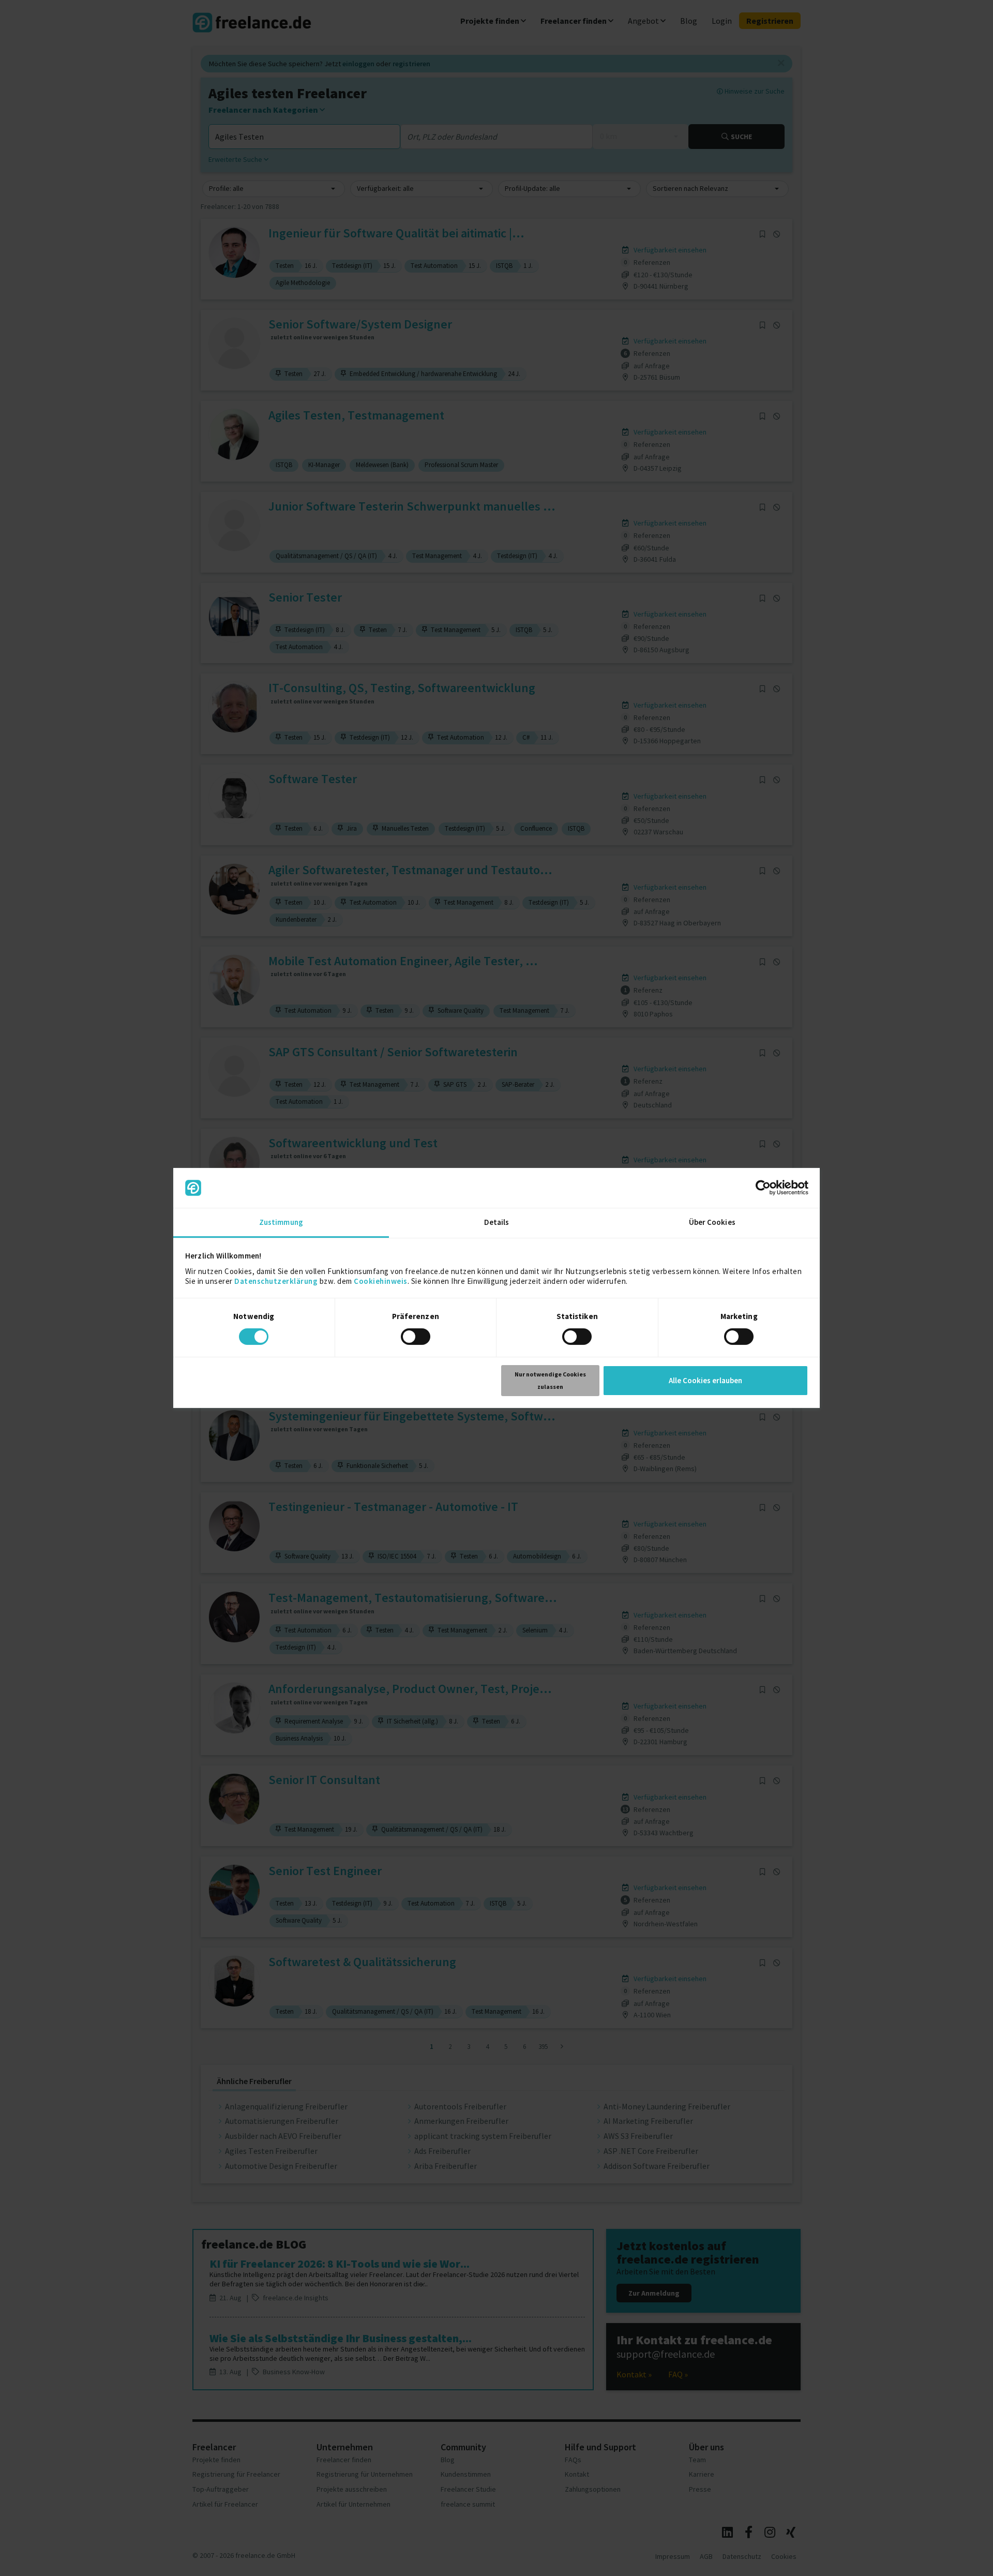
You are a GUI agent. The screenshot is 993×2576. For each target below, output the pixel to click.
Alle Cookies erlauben (705, 1380)
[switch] (417, 1338)
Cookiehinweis (381, 1281)
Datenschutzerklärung (276, 1281)
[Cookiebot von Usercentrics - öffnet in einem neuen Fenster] (763, 1188)
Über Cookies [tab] (712, 1222)
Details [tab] (497, 1222)
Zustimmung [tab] (281, 1222)
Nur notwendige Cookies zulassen (550, 1380)
